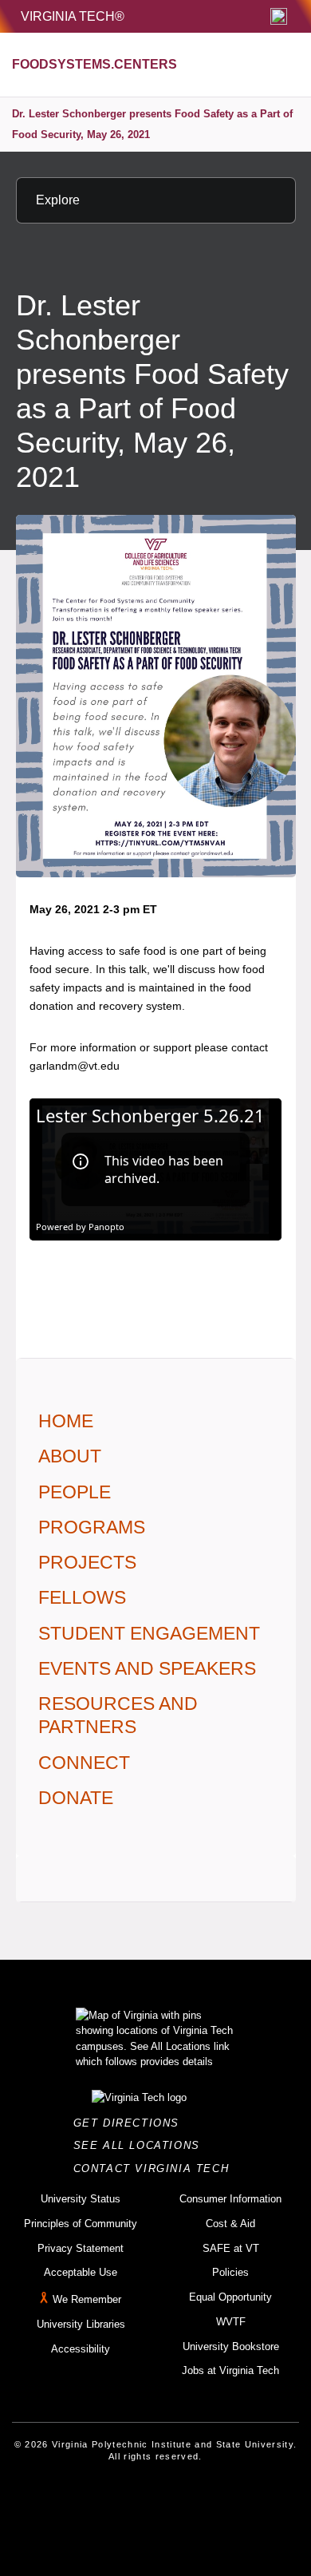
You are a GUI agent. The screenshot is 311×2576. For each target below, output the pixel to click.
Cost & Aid (230, 2224)
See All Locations (141, 2145)
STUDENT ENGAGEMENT (149, 1633)
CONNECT (84, 1763)
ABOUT (70, 1456)
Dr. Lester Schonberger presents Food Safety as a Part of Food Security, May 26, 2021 (152, 124)
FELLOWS (82, 1597)
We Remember (87, 2299)
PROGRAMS (92, 1527)
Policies (230, 2272)
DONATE (76, 1798)
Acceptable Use (81, 2272)
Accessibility (81, 2349)
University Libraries (81, 2324)
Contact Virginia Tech (156, 2168)
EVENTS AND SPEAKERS (147, 1668)
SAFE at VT (231, 2248)
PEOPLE (75, 1492)
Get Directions (131, 2123)
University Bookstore (231, 2346)
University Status (81, 2199)
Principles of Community (81, 2224)
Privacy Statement (81, 2248)
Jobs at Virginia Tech (230, 2370)
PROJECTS (87, 1562)
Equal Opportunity (230, 2297)
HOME (66, 1421)
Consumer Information (230, 2199)
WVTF (231, 2322)
